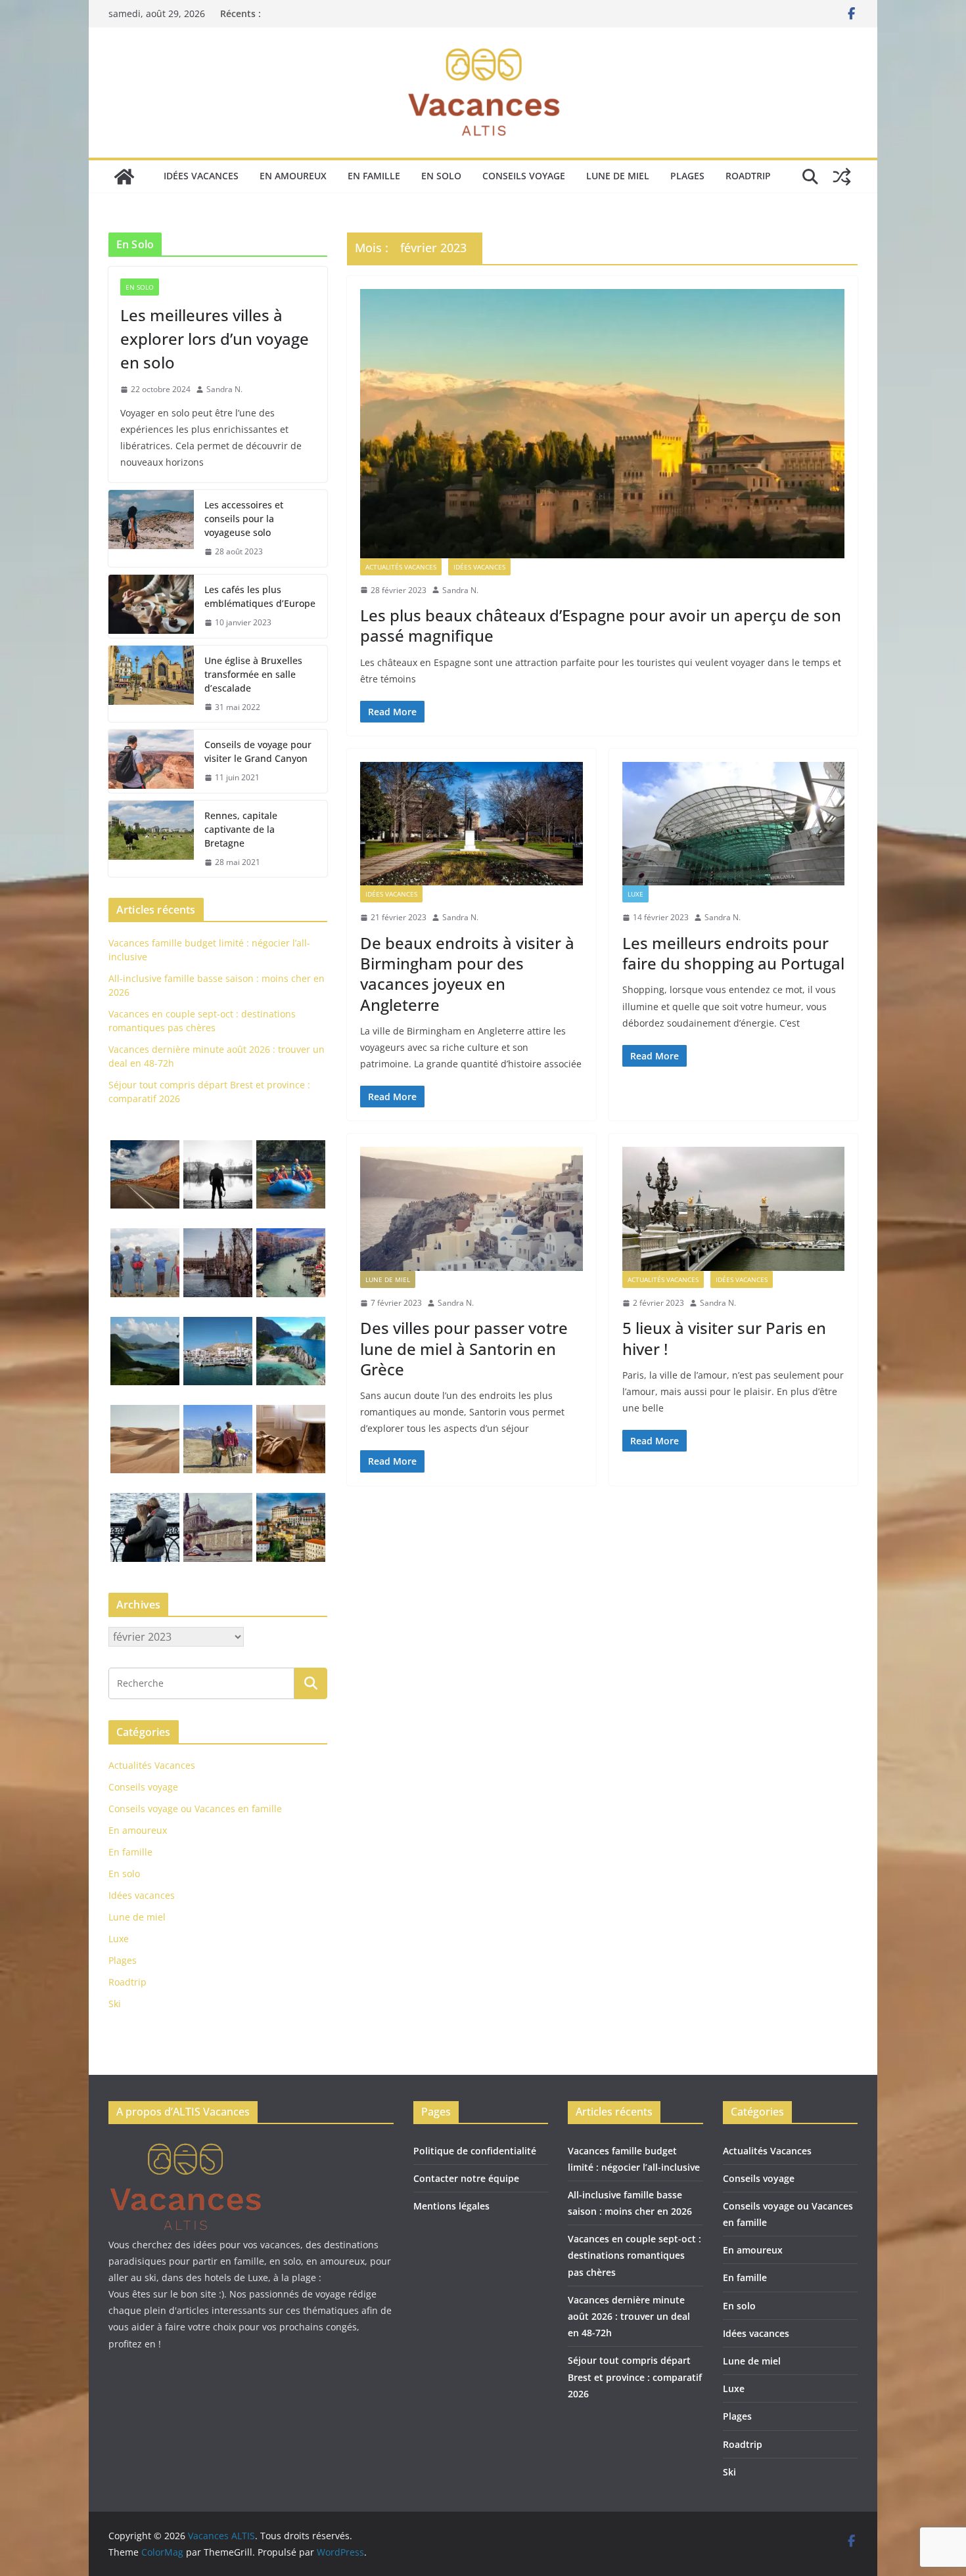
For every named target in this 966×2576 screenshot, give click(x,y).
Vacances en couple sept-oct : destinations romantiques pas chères (634, 2255)
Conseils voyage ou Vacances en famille (195, 1809)
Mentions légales (451, 2206)
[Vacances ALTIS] (124, 177)
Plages (687, 176)
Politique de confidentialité (475, 2151)
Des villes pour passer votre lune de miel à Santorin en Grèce (464, 1348)
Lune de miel (618, 176)
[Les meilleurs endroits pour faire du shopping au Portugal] (734, 824)
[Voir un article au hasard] (842, 177)
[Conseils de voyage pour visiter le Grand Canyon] (151, 761)
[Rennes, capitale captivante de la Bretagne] (151, 839)
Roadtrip (748, 176)
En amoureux (293, 176)
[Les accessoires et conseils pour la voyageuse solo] (151, 528)
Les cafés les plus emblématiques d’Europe (260, 596)
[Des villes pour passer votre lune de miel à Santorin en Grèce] (471, 1209)
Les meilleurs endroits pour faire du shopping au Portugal (733, 953)
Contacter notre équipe (466, 2178)
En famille (374, 176)
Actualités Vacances (401, 567)
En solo (441, 176)
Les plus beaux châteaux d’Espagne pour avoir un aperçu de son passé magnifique (601, 625)
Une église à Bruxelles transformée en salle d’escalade (253, 674)
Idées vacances (201, 176)
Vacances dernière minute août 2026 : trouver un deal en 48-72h (629, 2316)
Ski (115, 2004)
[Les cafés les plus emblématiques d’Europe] (151, 606)
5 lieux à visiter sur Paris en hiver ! (724, 1338)
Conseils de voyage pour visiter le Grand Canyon (258, 751)
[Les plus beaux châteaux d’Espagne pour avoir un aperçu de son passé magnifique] (602, 424)
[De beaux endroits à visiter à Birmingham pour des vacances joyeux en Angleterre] (471, 824)
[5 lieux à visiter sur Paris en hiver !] (734, 1209)
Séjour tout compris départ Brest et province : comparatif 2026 (635, 2377)
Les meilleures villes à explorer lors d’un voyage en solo (215, 339)
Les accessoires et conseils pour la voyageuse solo (244, 519)
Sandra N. (460, 590)
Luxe (635, 894)
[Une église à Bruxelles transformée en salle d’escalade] (151, 684)
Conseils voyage (524, 176)
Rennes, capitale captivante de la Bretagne (241, 829)
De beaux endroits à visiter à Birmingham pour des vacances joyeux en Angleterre (467, 974)
